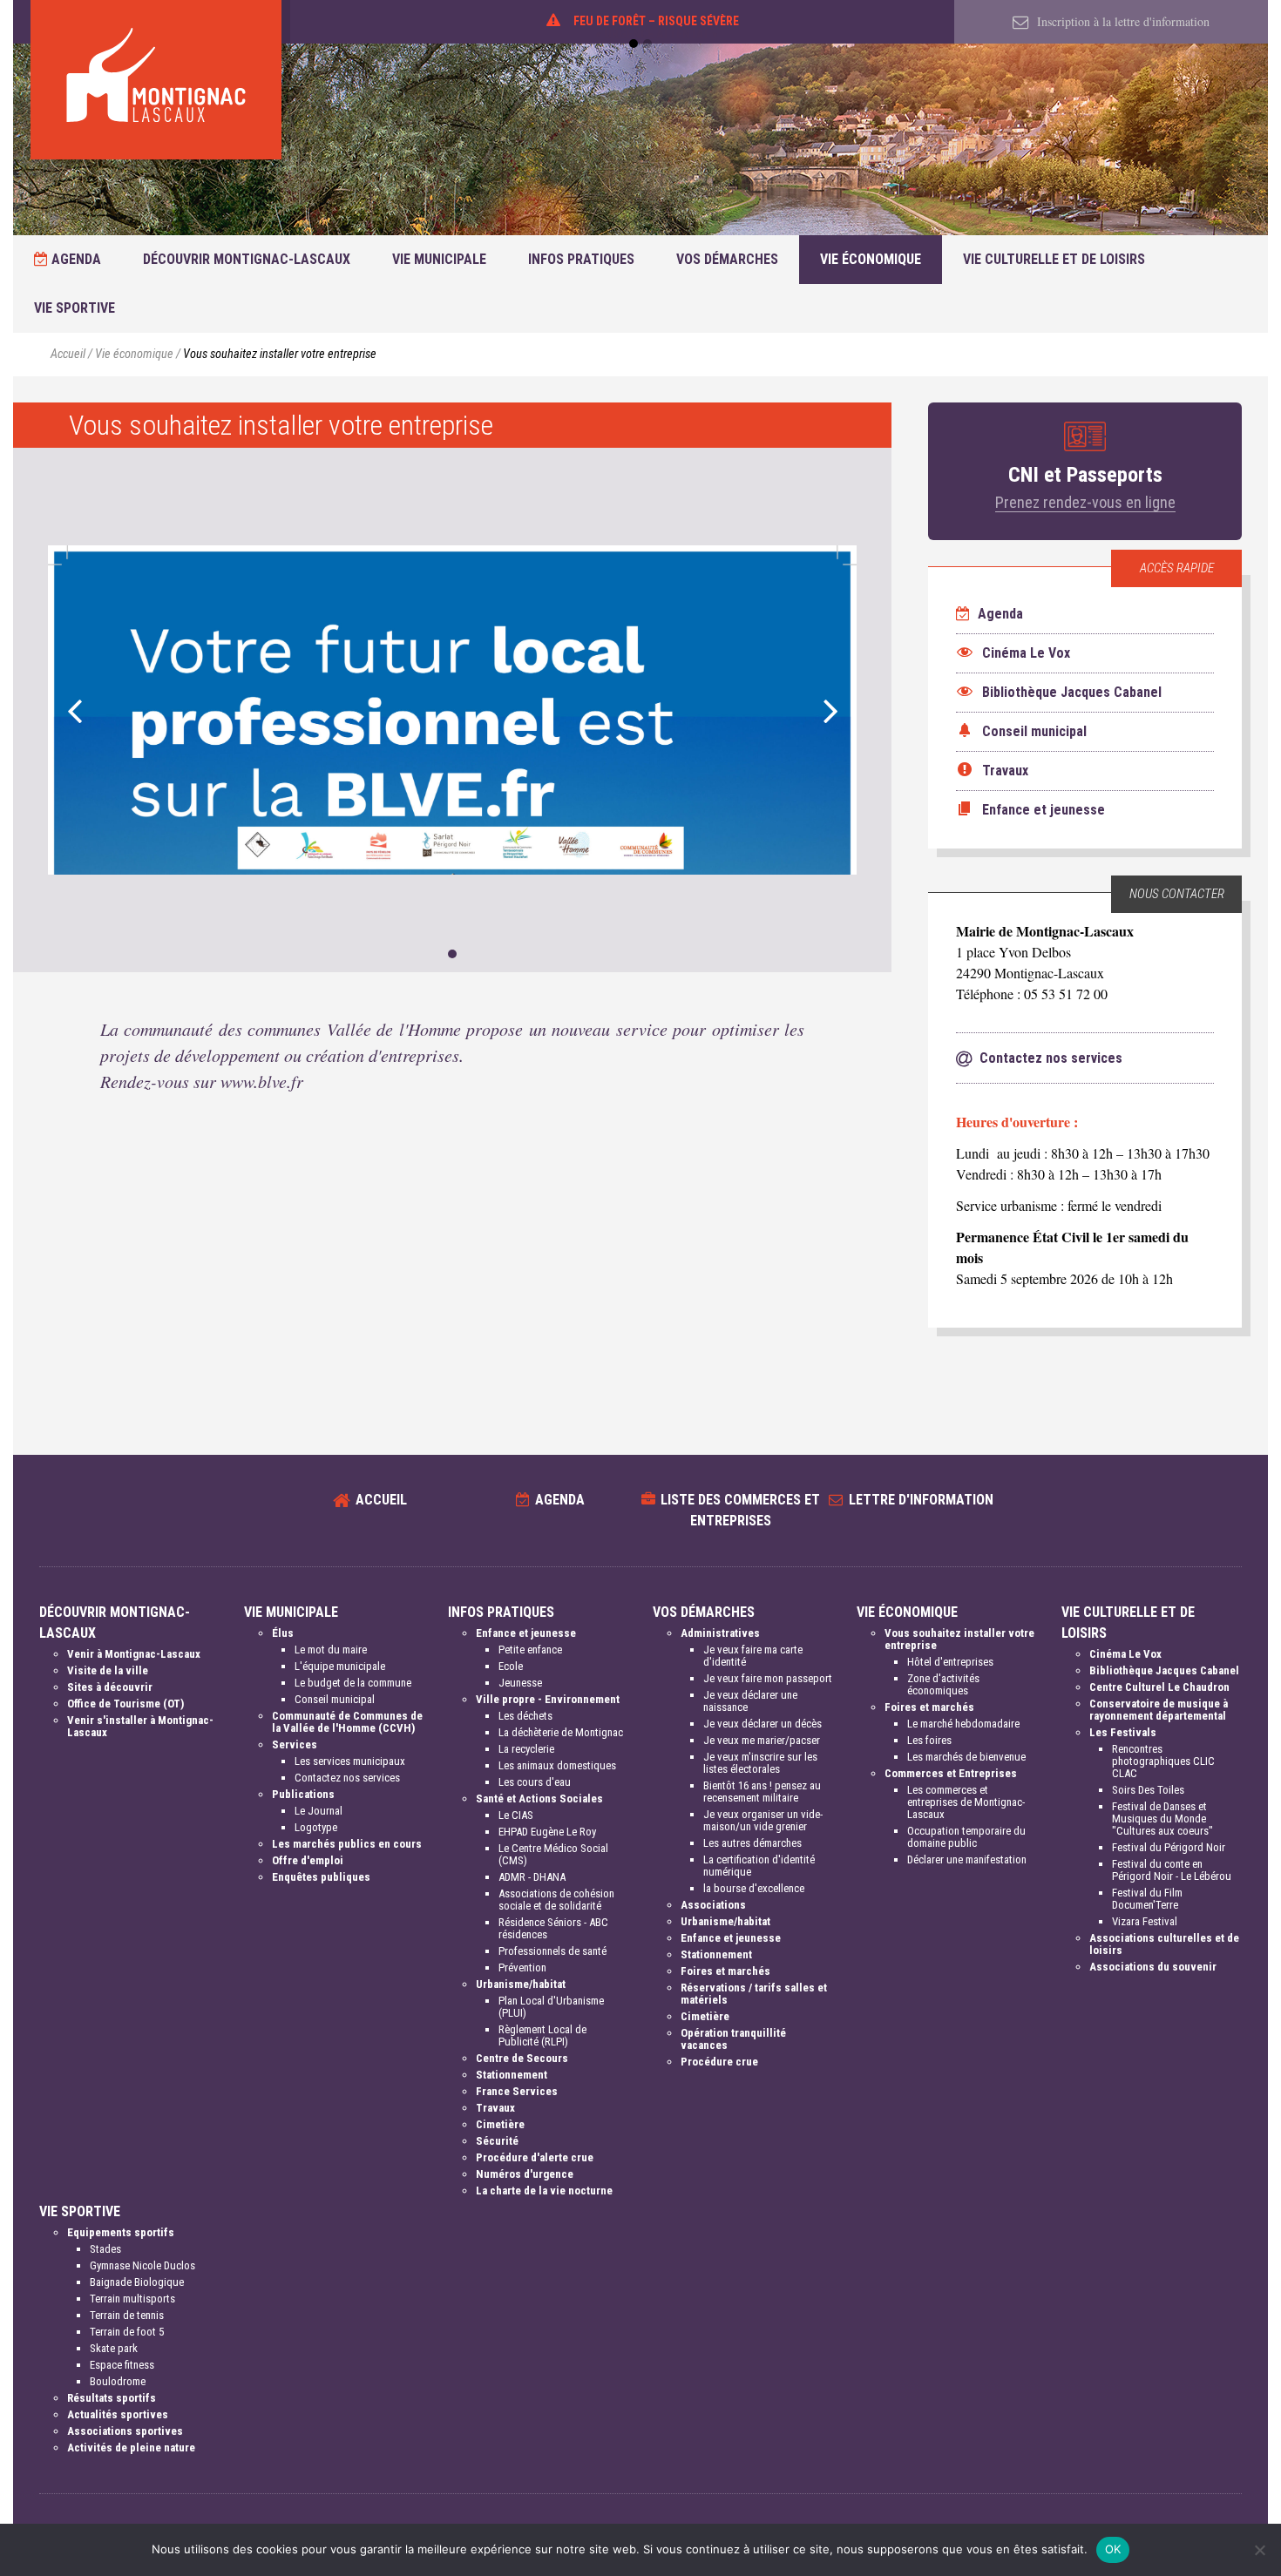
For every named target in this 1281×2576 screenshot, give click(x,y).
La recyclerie (526, 1749)
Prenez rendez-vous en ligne (1085, 502)
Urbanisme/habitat (521, 1984)
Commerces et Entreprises (951, 1773)
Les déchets (525, 1716)
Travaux (495, 2108)
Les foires (929, 1740)
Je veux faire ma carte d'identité (753, 1656)
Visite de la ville (108, 1670)
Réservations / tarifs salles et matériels (754, 1994)
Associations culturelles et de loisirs (1164, 1944)
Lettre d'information (921, 1500)
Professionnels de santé (552, 1951)
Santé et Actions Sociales (539, 1798)
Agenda (75, 259)
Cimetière (500, 2124)
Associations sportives (125, 2431)
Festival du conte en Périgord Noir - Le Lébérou (1172, 1870)
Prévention (522, 1967)
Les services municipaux (350, 1761)
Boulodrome (118, 2381)
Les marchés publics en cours (347, 1844)
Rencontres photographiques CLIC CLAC (1163, 1761)
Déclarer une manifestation (967, 1859)
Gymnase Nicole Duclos (142, 2265)
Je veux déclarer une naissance (750, 1701)
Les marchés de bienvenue (966, 1757)
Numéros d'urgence (525, 2174)
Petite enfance (530, 1650)
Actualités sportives (118, 2414)
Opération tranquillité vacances (733, 2039)
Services (295, 1744)
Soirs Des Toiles (1148, 1790)
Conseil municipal (335, 1699)
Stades (105, 2249)
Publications (303, 1794)
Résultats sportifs (112, 2398)
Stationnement (512, 2075)
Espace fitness (122, 2365)
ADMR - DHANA (532, 1877)
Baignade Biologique (137, 2282)
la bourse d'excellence (754, 1888)
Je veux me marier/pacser (762, 1740)
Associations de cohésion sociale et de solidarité (556, 1900)
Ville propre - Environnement (548, 1699)
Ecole (511, 1666)
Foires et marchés (725, 1971)
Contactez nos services (347, 1778)
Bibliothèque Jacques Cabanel (1164, 1670)
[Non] (1259, 2550)
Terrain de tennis (127, 2315)
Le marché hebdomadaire (963, 1724)
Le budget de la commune (353, 1683)
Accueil (68, 354)
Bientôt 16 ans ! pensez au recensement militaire (762, 1792)
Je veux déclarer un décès (762, 1724)
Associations (713, 1905)
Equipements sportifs (121, 2232)
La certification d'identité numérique (759, 1866)
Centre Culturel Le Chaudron (1159, 1687)
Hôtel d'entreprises (950, 1662)
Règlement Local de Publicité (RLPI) (542, 2035)
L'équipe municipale (340, 1666)
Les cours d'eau (535, 1782)
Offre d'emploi (308, 1860)
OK (1113, 2549)
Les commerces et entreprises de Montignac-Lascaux (966, 1802)
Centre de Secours (522, 2058)
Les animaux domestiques (557, 1765)
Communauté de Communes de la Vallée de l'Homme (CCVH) (347, 1722)
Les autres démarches (752, 1843)
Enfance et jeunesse (526, 1633)
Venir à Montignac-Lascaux (134, 1654)
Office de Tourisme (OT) (125, 1704)
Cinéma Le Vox (1125, 1654)
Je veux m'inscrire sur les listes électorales (760, 1763)
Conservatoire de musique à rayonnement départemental (1159, 1710)
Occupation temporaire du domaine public (966, 1837)
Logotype (316, 1827)
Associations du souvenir (1153, 1967)
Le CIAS (516, 1815)
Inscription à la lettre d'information (1122, 21)
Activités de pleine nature (131, 2448)
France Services (517, 2091)
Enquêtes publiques (321, 1877)
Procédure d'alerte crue (535, 2157)
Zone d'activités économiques (943, 1684)
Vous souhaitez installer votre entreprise (959, 1639)
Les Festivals (1123, 1732)
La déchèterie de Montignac (561, 1732)
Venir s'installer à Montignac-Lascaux (140, 1726)
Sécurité (497, 2141)
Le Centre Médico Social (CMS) (553, 1854)
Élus (283, 1633)
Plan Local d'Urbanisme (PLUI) (551, 2007)
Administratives (720, 1633)
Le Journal (319, 1811)
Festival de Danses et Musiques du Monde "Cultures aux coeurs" (1162, 1819)
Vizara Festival (1145, 1921)
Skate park (114, 2348)
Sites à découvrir (110, 1687)
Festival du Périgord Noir (1169, 1847)
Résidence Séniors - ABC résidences (553, 1928)
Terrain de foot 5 (127, 2332)
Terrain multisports (132, 2299)
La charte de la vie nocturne (544, 2191)
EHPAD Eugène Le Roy (547, 1832)
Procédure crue (719, 2062)
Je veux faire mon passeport (768, 1678)
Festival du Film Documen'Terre (1147, 1899)
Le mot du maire (331, 1650)
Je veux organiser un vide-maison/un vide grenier (763, 1820)
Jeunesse (520, 1683)
